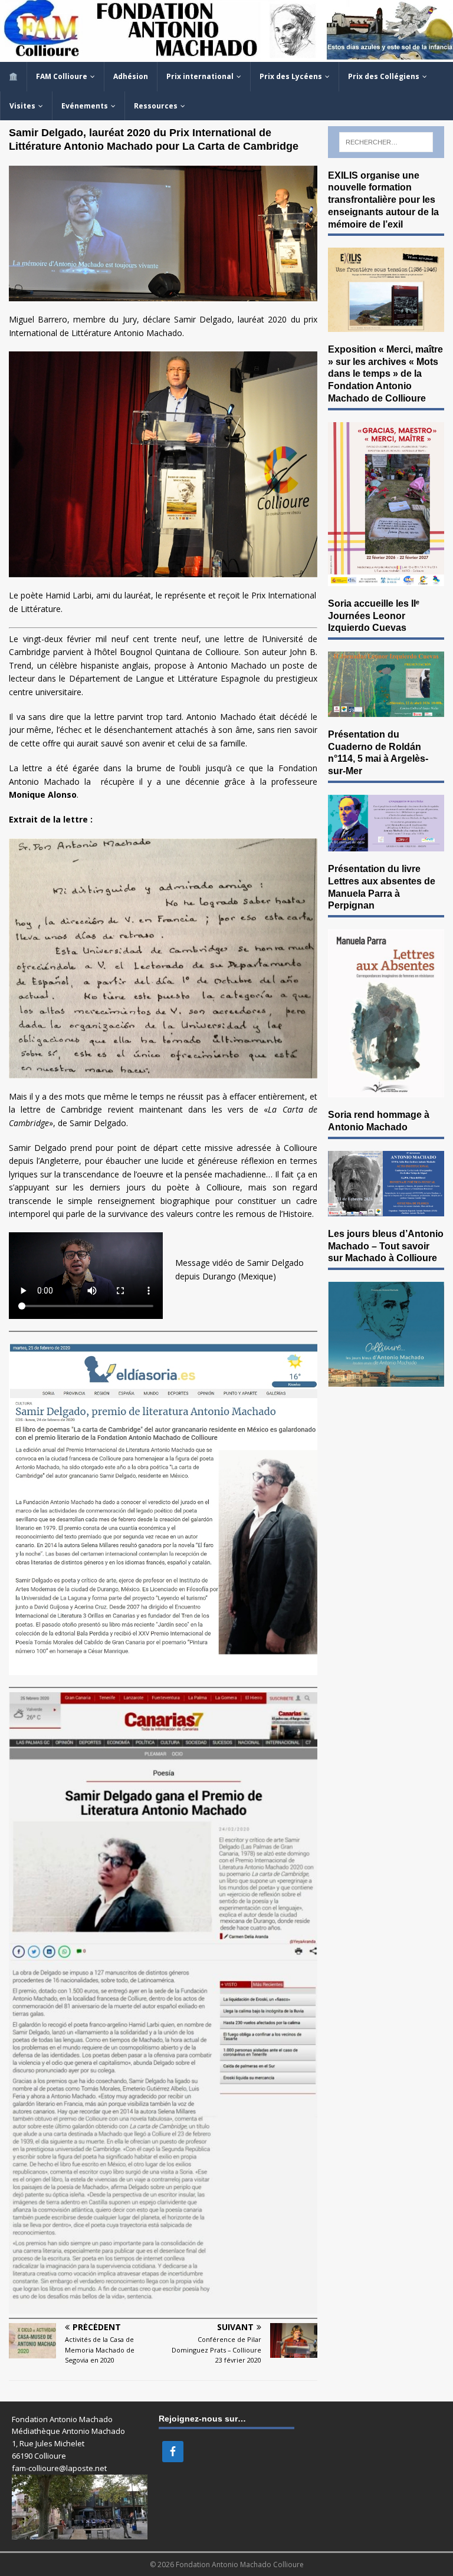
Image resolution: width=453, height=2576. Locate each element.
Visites (22, 106)
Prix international (200, 76)
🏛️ (13, 76)
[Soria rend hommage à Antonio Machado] (386, 1209)
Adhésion (131, 76)
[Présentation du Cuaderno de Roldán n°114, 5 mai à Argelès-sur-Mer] (386, 845)
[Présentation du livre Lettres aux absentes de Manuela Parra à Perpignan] (386, 1090)
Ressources (156, 106)
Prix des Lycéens (291, 76)
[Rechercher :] (386, 142)
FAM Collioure (62, 76)
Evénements (85, 106)
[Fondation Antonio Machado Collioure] (226, 55)
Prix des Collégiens (384, 76)
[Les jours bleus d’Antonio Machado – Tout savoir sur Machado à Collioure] (386, 1379)
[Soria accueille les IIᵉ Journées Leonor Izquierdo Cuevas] (386, 710)
